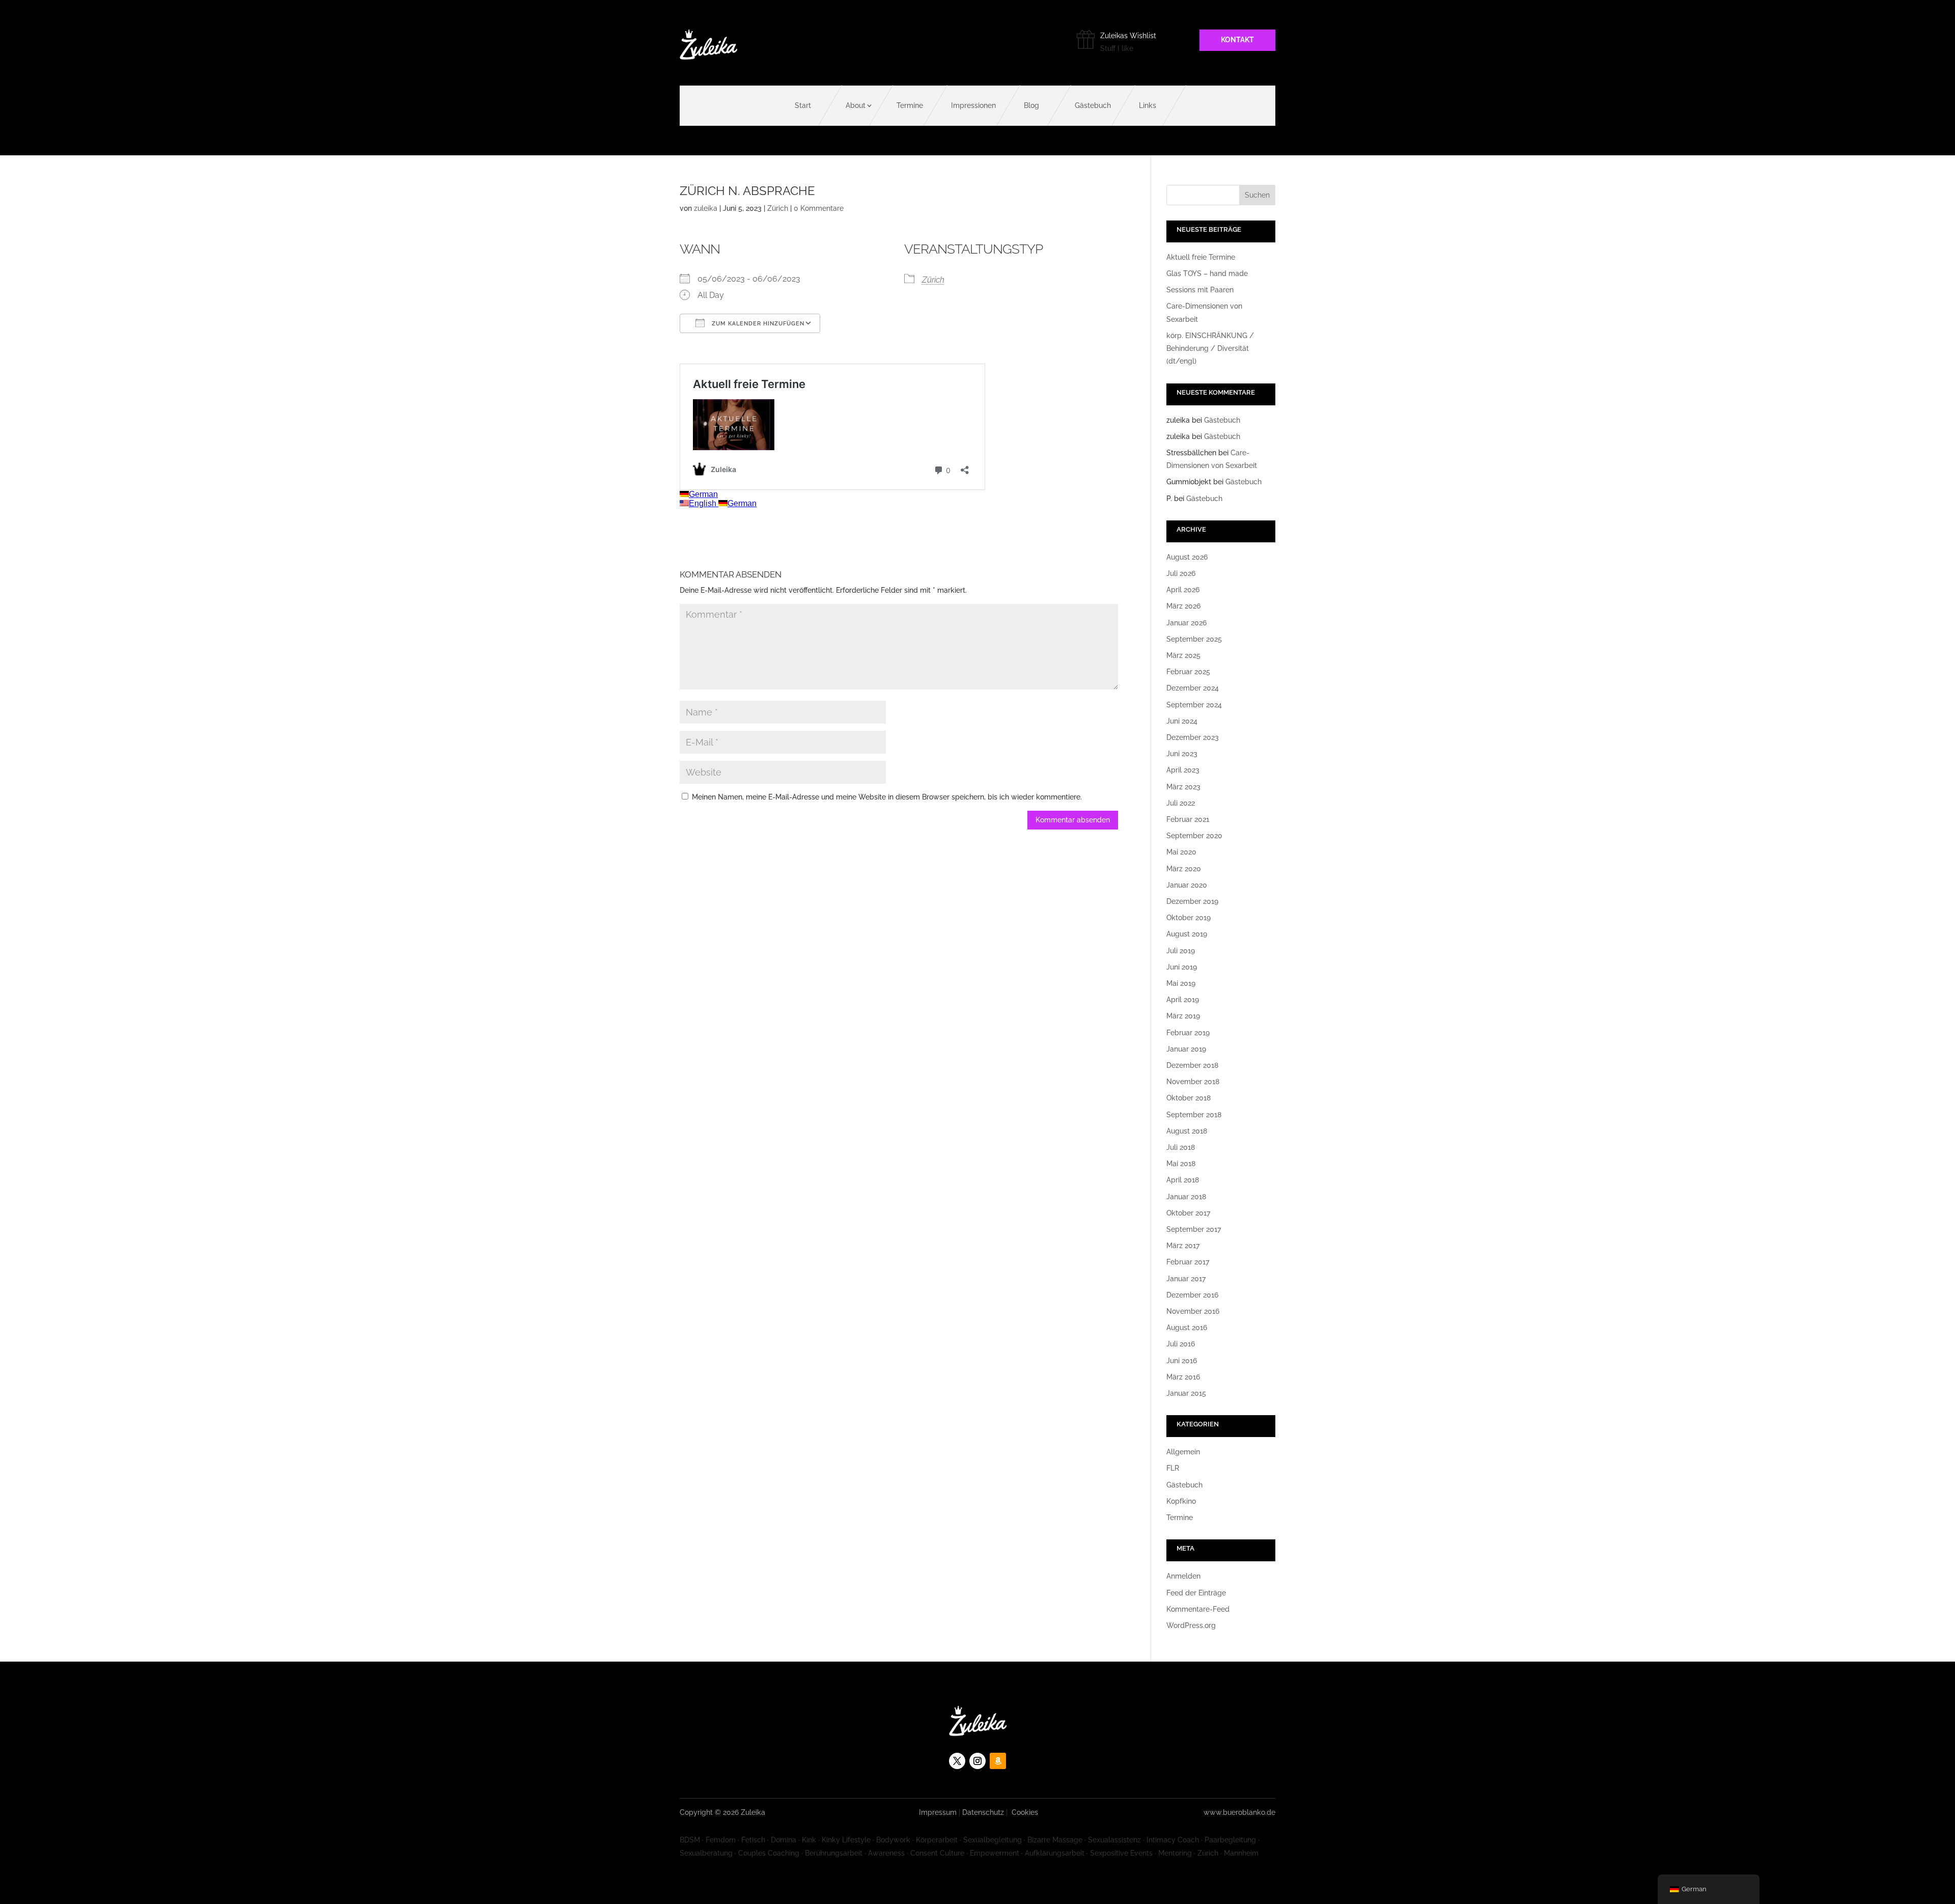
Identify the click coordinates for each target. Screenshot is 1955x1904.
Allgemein (1183, 1452)
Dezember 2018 (1192, 1065)
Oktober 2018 (1189, 1098)
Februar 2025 (1188, 672)
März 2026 (1183, 606)
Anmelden (1183, 1576)
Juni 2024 (1182, 721)
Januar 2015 (1186, 1393)
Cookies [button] (1025, 1812)
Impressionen (973, 105)
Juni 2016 (1182, 1361)
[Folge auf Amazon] (998, 1761)
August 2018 (1187, 1131)
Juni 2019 (1182, 967)
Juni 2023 (1182, 754)
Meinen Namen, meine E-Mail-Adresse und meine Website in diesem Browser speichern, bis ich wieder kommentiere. (887, 797)
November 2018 (1193, 1082)
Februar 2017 (1188, 1262)
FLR (1173, 1468)
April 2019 (1183, 1000)
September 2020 (1194, 836)
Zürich (778, 208)
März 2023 (1183, 787)
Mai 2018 (1181, 1164)
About (856, 105)
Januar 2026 (1186, 623)
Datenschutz (983, 1812)
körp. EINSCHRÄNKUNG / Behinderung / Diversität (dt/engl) (1210, 348)
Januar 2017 (1186, 1279)
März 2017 (1183, 1246)
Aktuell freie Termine (1201, 257)
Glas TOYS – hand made (1207, 273)
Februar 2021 (1188, 819)
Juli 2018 (1181, 1147)
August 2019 (1187, 934)
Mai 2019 (1181, 983)
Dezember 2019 (1192, 901)
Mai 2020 (1181, 852)
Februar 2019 (1188, 1033)
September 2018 (1194, 1115)
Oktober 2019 (1189, 918)
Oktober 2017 (1188, 1213)
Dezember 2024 (1193, 688)
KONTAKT (1237, 40)
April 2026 (1183, 590)
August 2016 (1187, 1328)
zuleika (706, 208)
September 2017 (1194, 1229)
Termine (910, 105)
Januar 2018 (1186, 1197)
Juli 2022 (1181, 803)
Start (803, 105)
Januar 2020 (1187, 885)
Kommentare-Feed (1198, 1609)
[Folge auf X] (957, 1761)
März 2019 (1183, 1016)
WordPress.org (1191, 1625)
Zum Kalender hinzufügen (757, 324)
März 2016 (1183, 1377)
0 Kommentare (819, 208)
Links (1148, 105)
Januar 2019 (1186, 1049)
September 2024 (1194, 705)
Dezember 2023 (1193, 737)
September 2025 (1194, 639)
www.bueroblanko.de (1239, 1812)
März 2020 (1184, 869)
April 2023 (1183, 770)
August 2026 (1187, 557)
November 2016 (1193, 1311)
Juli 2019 (1181, 951)
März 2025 (1183, 655)
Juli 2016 (1181, 1344)
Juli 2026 (1181, 573)
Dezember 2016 (1192, 1295)
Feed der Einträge (1196, 1593)
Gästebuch (1093, 105)
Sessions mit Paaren (1200, 290)
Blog (1031, 105)
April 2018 (1183, 1180)
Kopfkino (1181, 1501)
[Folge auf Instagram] (978, 1761)
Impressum (938, 1812)
